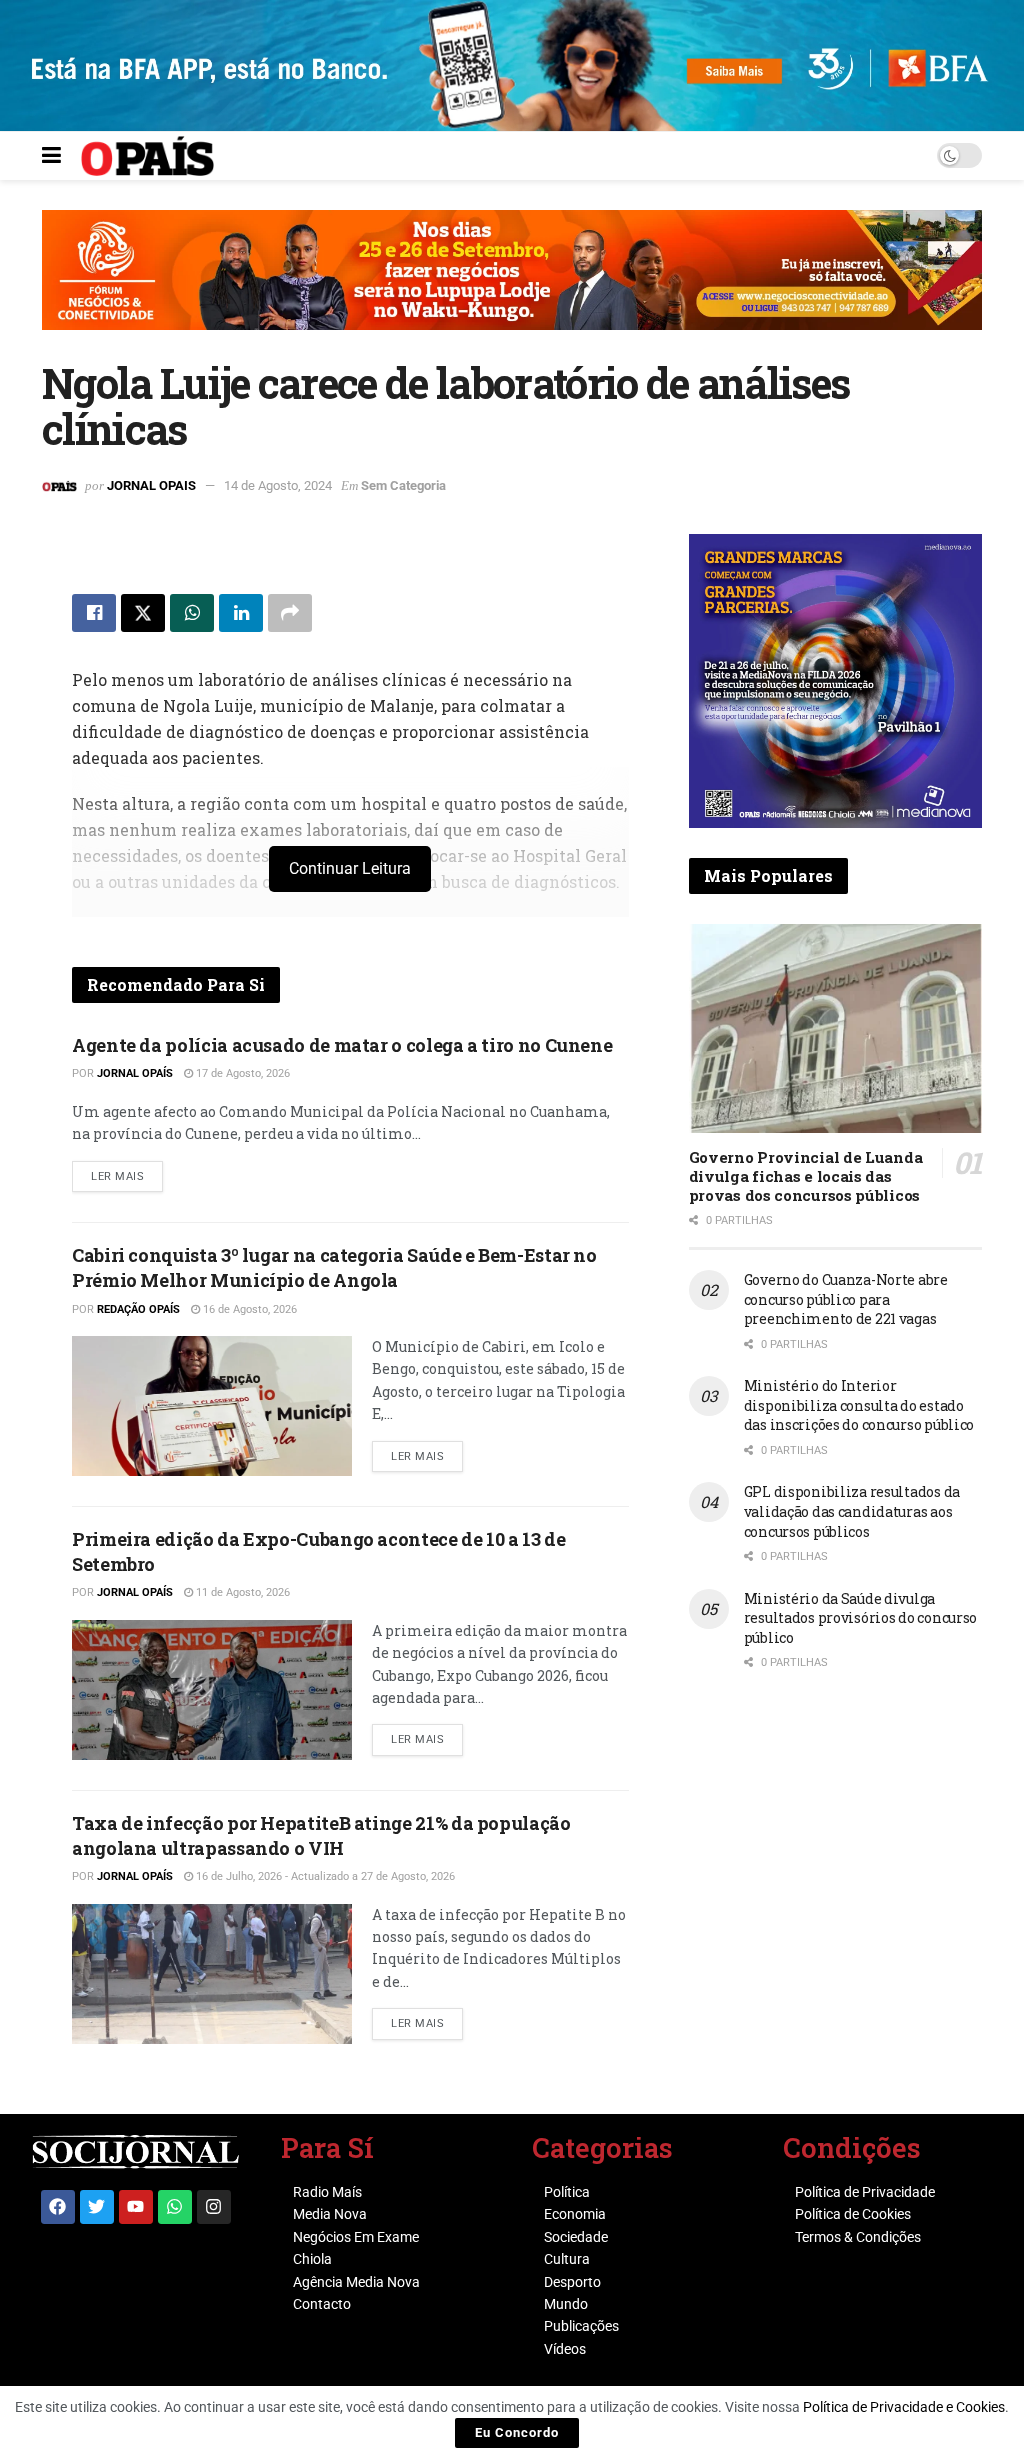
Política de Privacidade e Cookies (904, 2407)
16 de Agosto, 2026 (248, 1309)
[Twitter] (97, 2207)
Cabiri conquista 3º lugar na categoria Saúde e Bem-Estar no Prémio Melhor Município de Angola (334, 1267)
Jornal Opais (151, 485)
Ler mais (127, 1172)
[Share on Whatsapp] (192, 613)
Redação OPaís (138, 1309)
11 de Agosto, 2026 (241, 1592)
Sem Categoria (403, 485)
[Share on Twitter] (143, 613)
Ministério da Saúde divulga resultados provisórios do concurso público (860, 1618)
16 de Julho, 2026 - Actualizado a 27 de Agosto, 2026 (324, 1876)
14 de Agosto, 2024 (278, 485)
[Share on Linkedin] (241, 613)
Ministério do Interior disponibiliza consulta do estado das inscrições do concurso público (859, 1405)
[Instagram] (214, 2207)
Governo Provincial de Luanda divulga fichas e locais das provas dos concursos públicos (806, 1176)
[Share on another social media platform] (290, 613)
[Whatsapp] (175, 2207)
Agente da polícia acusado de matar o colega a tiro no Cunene (342, 1045)
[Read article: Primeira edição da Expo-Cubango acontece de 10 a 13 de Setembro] (212, 1690)
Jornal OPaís (135, 1073)
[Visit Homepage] (147, 156)
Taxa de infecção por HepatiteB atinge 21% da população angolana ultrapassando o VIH (321, 1835)
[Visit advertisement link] (512, 285)
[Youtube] (136, 2207)
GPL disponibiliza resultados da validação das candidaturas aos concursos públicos (852, 1511)
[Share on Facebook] (94, 613)
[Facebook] (58, 2207)
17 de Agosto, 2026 (241, 1073)
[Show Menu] (51, 156)
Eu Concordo (517, 2432)
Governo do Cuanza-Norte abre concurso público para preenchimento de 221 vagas (846, 1299)
